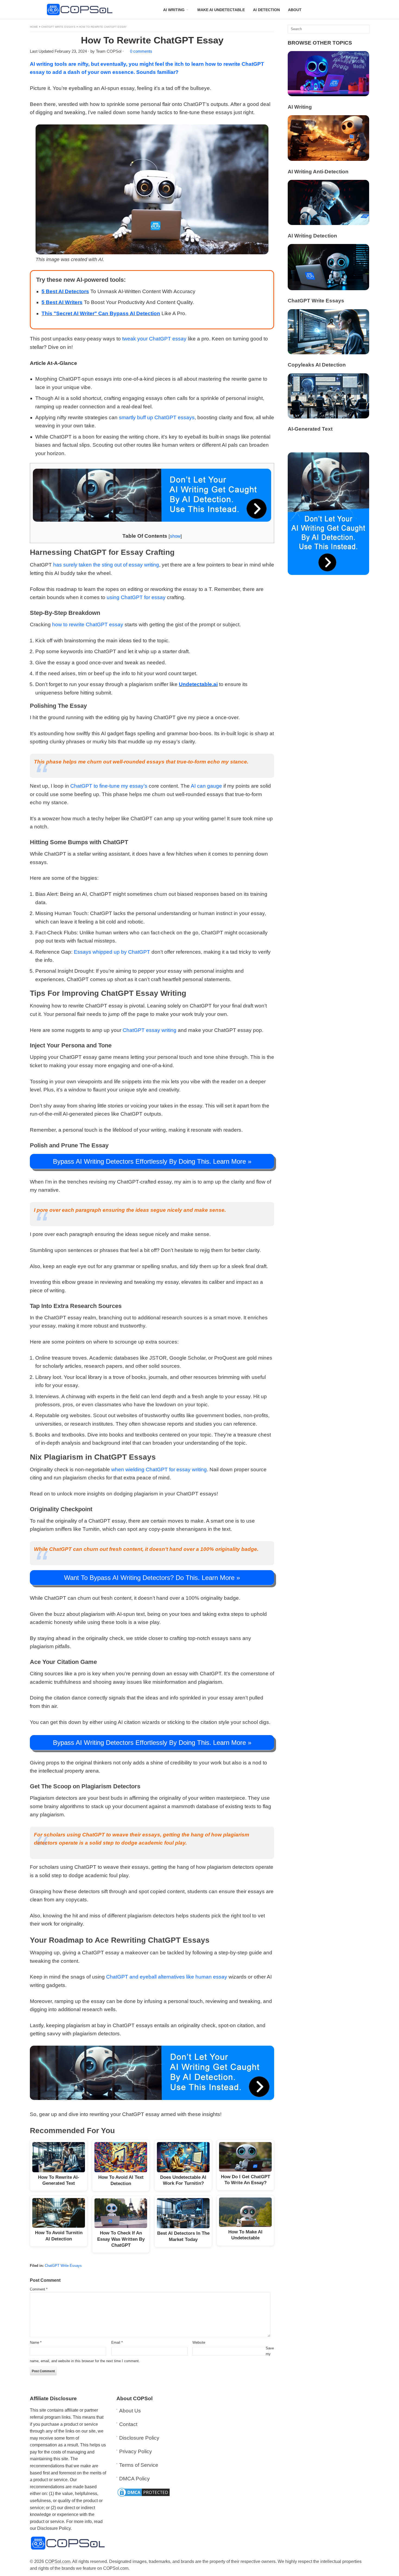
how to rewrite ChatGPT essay (88, 625)
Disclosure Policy (139, 2438)
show (175, 536)
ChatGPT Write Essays (58, 27)
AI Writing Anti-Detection (318, 172)
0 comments (141, 51)
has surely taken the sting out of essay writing (106, 565)
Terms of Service (139, 2465)
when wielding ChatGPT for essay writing (159, 1469)
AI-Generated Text (310, 429)
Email (117, 2342)
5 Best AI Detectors (65, 291)
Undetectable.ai (198, 684)
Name (36, 2342)
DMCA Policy (134, 2479)
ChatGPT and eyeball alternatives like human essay (167, 1977)
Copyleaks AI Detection (317, 365)
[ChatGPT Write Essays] (328, 288)
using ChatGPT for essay (136, 597)
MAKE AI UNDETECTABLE (221, 10)
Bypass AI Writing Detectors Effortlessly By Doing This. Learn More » (152, 1161)
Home (34, 27)
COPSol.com (58, 2561)
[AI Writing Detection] (328, 223)
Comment (39, 2289)
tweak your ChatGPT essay (154, 339)
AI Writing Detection (312, 236)
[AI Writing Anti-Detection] (328, 159)
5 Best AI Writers (62, 302)
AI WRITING (174, 10)
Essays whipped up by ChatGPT (112, 952)
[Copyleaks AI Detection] (328, 353)
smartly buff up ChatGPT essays (157, 417)
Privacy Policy (136, 2451)
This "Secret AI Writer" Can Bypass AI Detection (101, 313)
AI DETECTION (266, 10)
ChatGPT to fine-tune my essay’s (109, 786)
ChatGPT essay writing (150, 1030)
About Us (130, 2411)
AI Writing (300, 107)
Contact (128, 2424)
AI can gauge (206, 786)
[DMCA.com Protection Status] (144, 2496)
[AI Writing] (328, 94)
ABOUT (295, 10)
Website (199, 2342)
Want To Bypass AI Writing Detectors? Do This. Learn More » (152, 1578)
